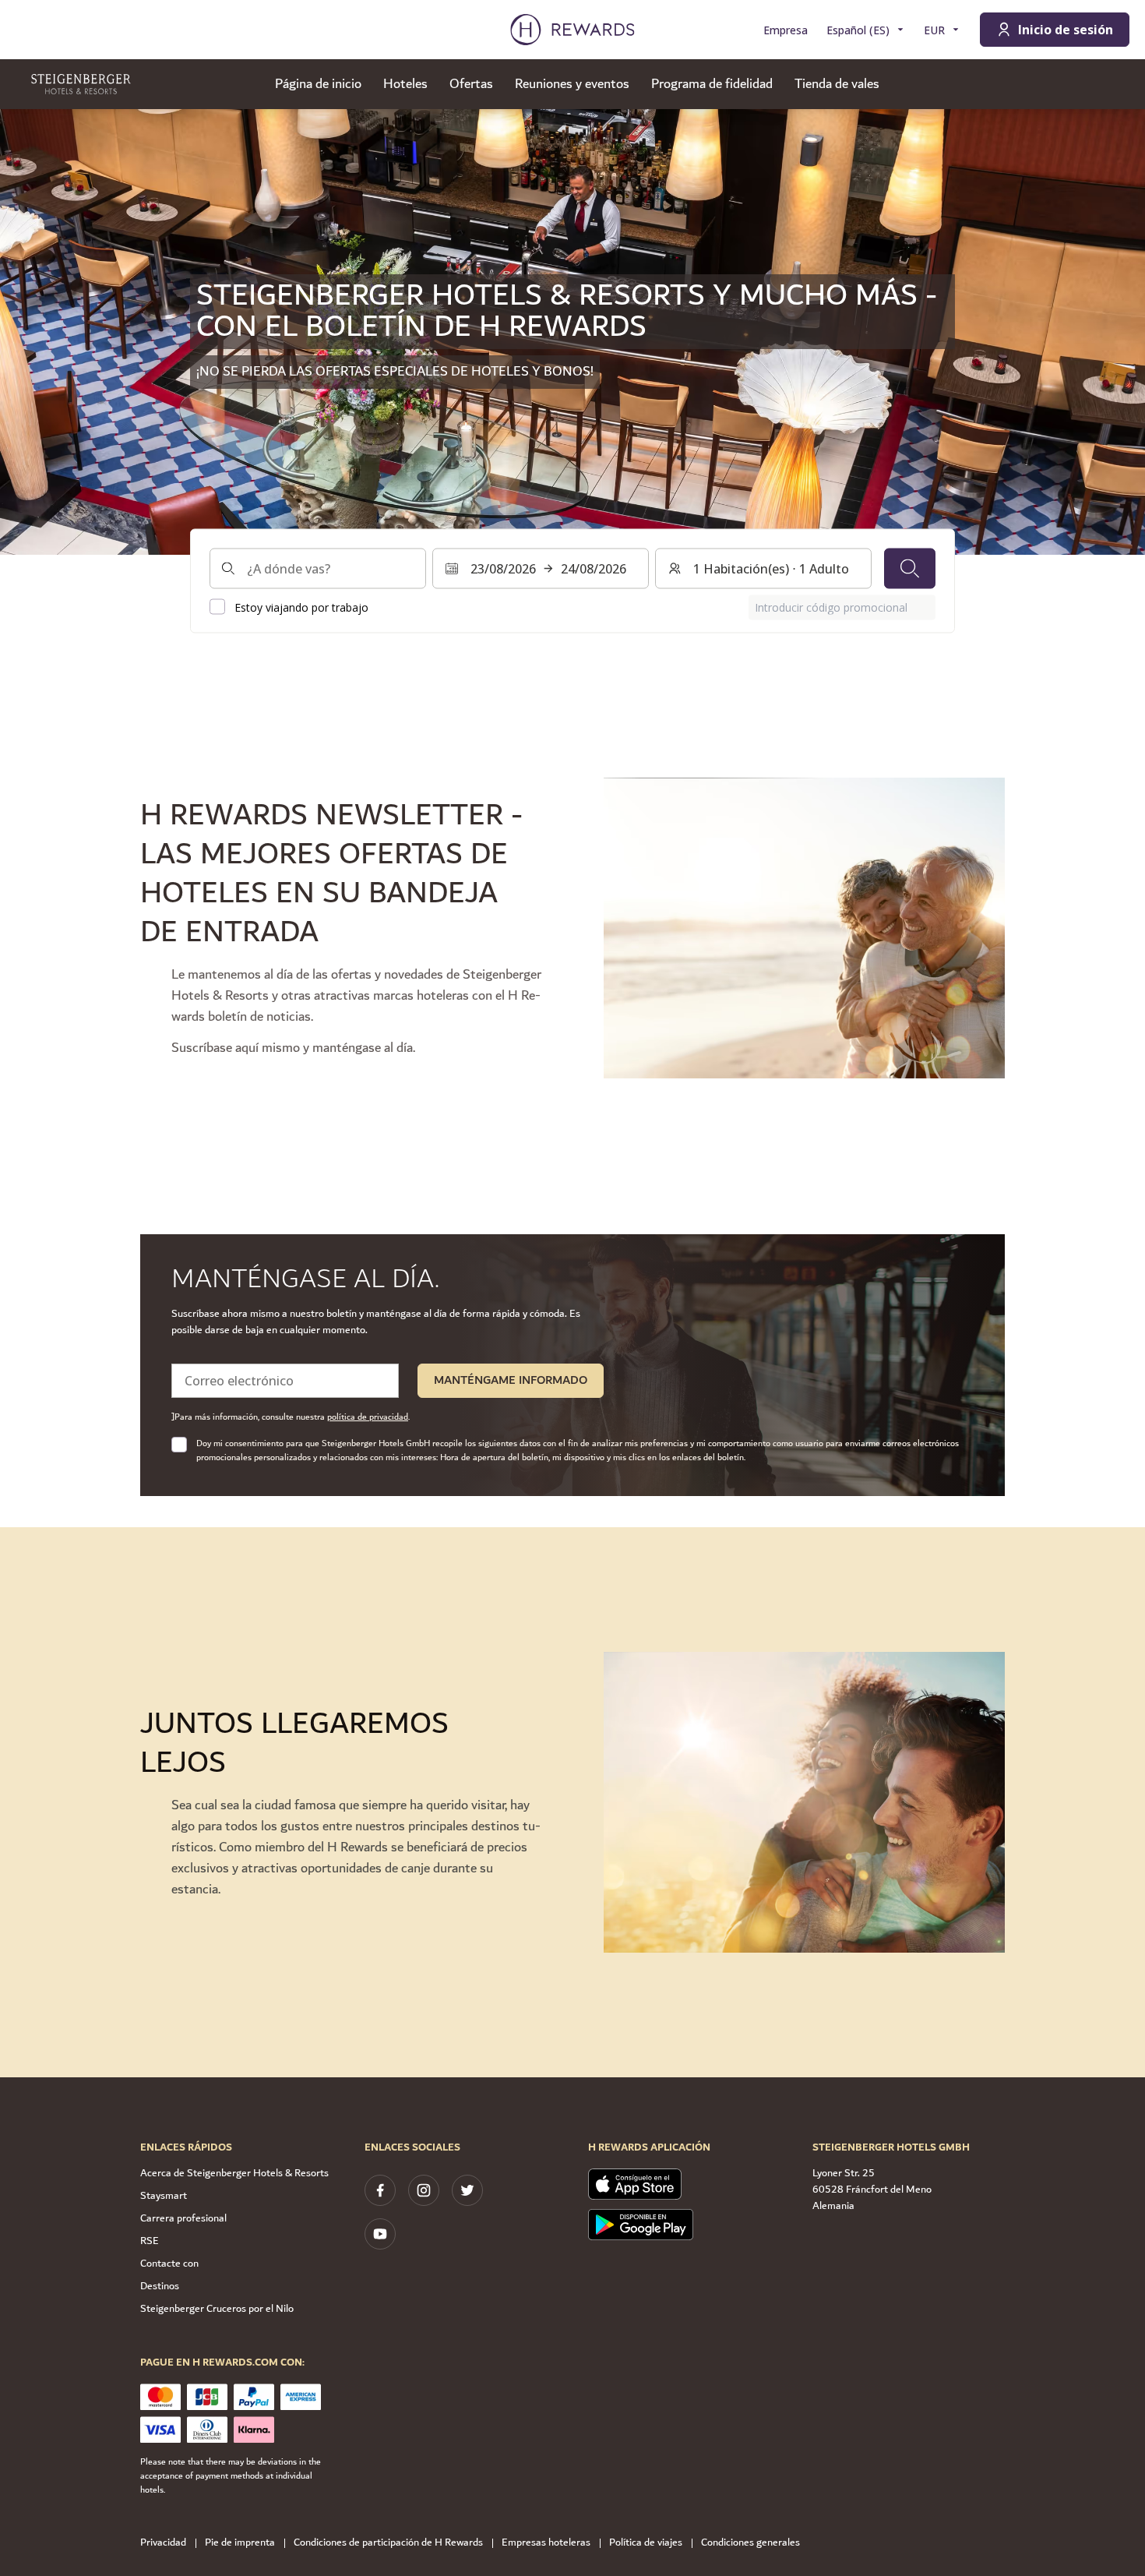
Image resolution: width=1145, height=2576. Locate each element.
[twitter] (467, 2190)
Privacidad (163, 2543)
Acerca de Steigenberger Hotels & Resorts (234, 2173)
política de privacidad (368, 1417)
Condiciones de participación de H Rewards (388, 2543)
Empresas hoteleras (546, 2543)
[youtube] (380, 2234)
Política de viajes (646, 2543)
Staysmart (164, 2196)
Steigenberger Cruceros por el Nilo (217, 2309)
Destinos (160, 2286)
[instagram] (424, 2190)
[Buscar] (910, 568)
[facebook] (380, 2190)
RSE (150, 2241)
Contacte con (169, 2264)
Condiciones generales (750, 2543)
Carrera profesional (183, 2218)
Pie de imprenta (240, 2543)
